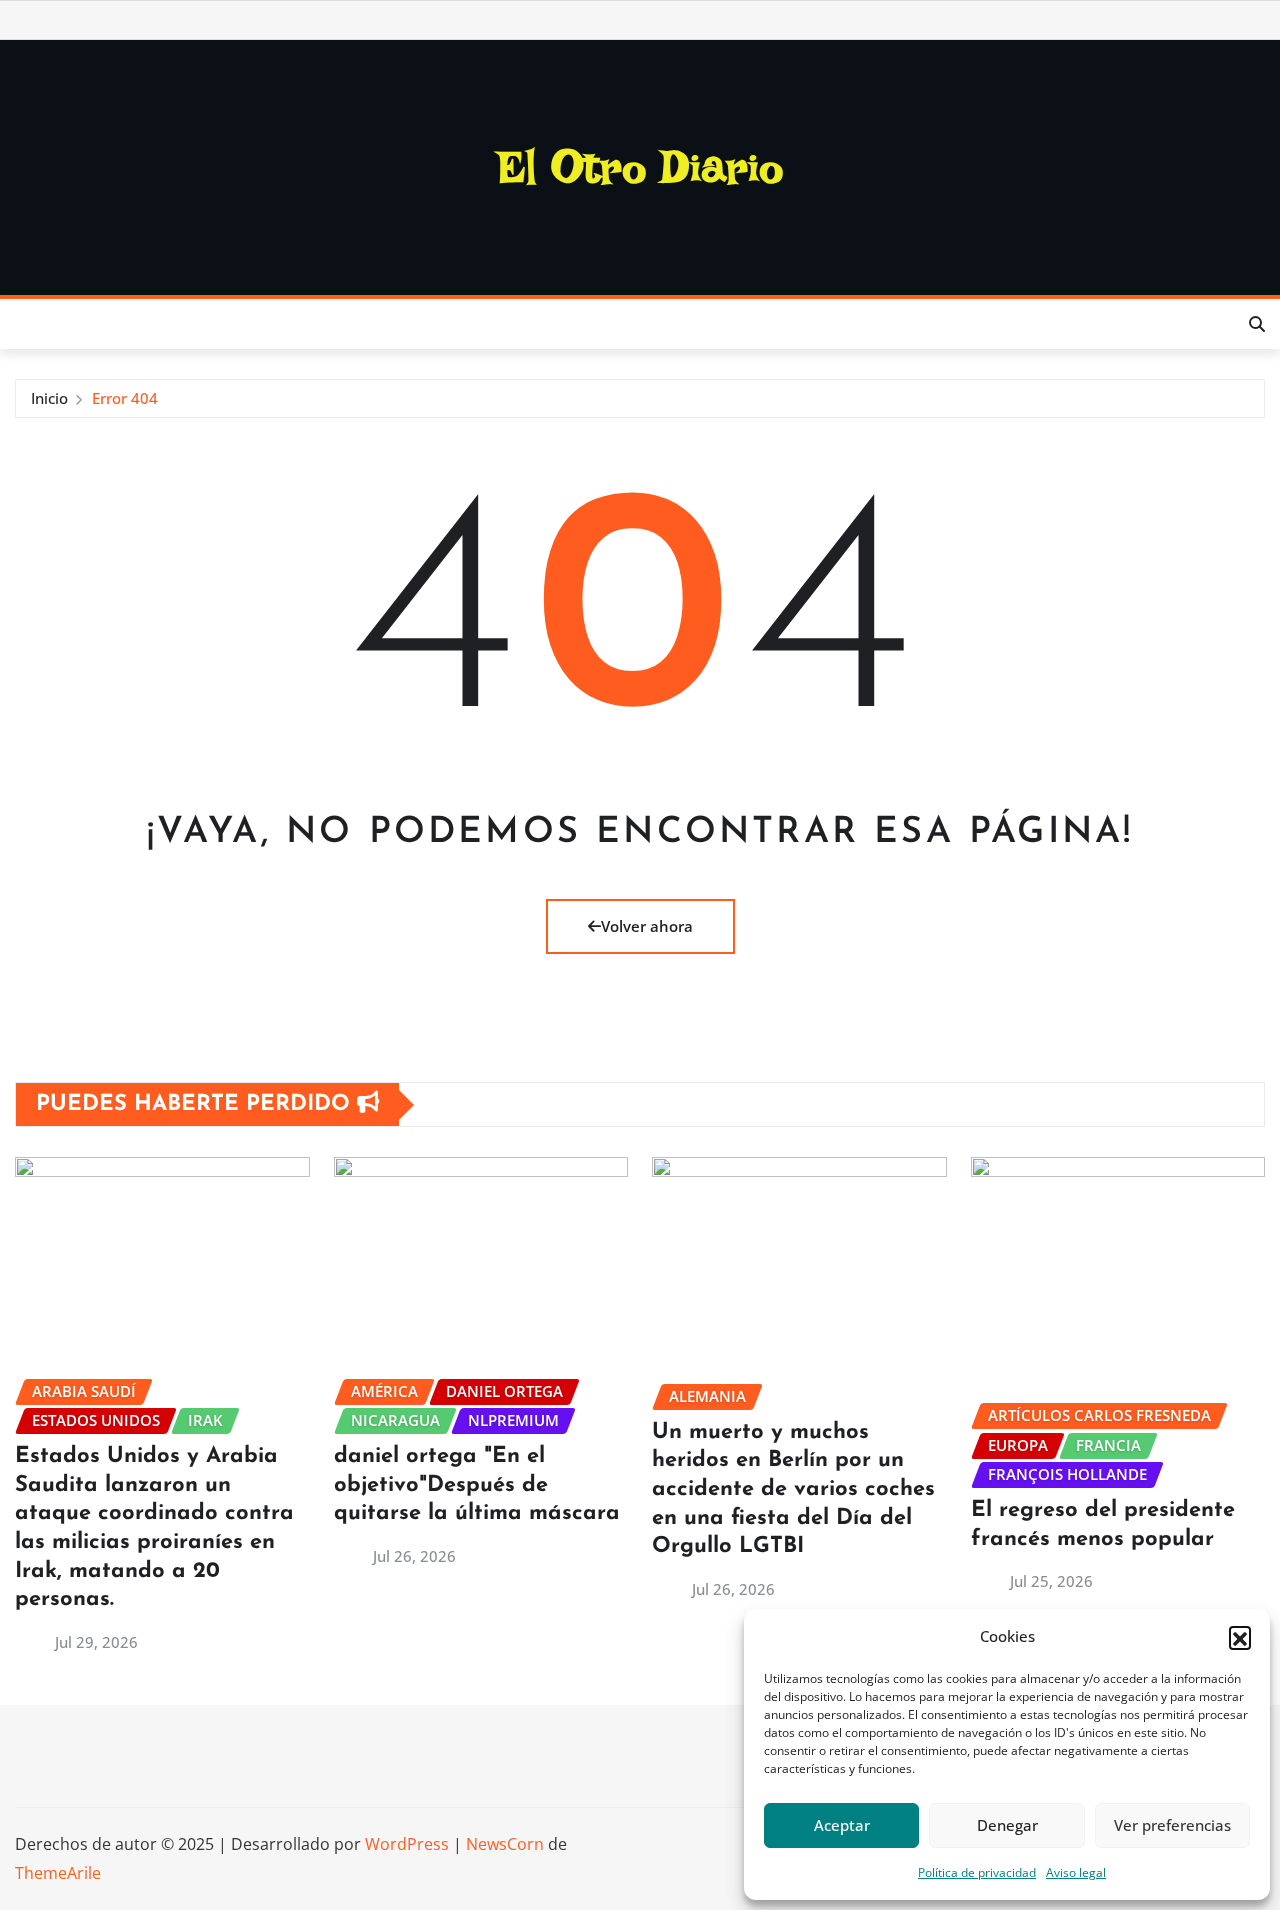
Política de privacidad (977, 1872)
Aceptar (842, 1825)
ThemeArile (58, 1873)
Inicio (49, 398)
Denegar (1007, 1825)
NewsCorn (505, 1844)
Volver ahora (647, 926)
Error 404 (125, 398)
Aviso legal (1076, 1872)
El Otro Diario (640, 167)
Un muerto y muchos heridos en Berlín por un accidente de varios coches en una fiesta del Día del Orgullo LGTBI (793, 1489)
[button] (1240, 1637)
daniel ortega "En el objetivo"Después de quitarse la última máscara (477, 1485)
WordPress (407, 1844)
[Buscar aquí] (1257, 324)
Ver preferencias (1172, 1825)
